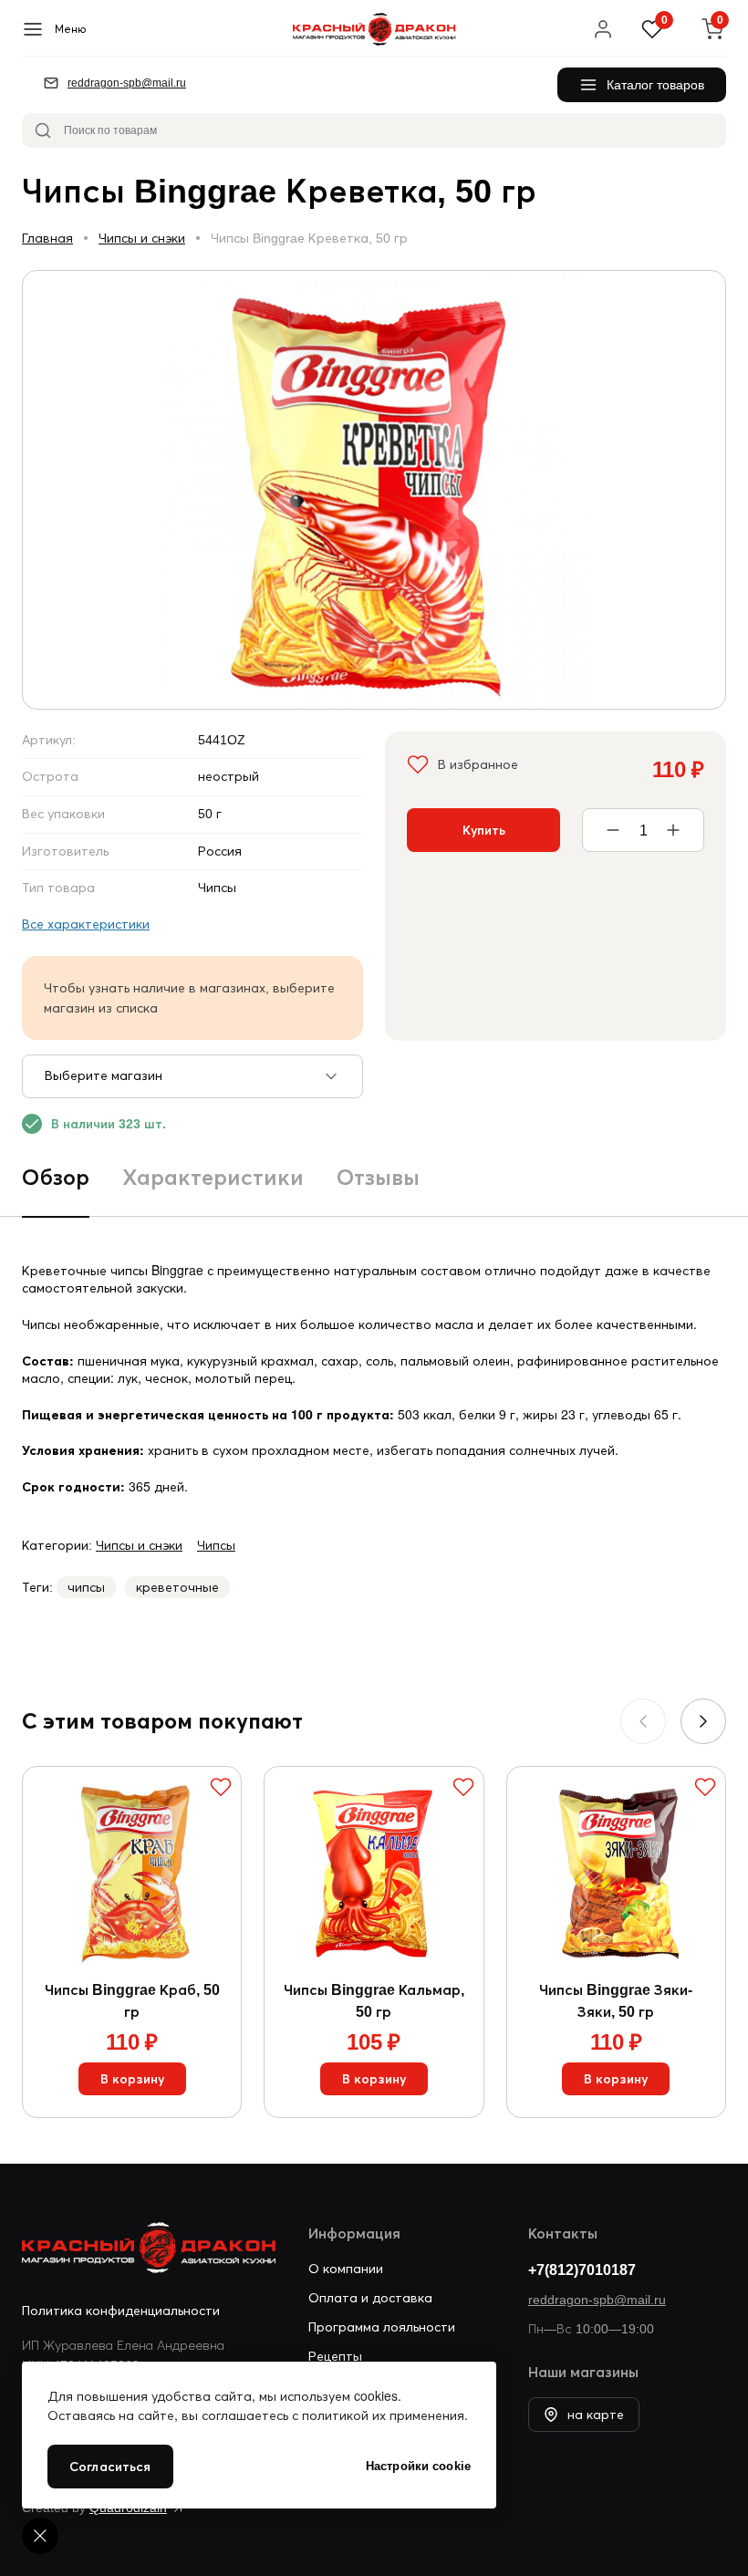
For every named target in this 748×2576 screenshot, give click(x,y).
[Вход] (603, 29)
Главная (47, 238)
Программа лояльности (382, 2327)
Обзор (56, 1177)
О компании (346, 2269)
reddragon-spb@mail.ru (597, 2300)
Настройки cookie (418, 2466)
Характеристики (213, 1177)
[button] (703, 1721)
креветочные (177, 1587)
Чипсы (216, 1545)
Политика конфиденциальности (121, 2311)
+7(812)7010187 (582, 2270)
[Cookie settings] (40, 2536)
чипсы (86, 1587)
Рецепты (335, 2356)
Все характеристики (86, 924)
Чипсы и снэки (142, 238)
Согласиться (110, 2467)
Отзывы (378, 1177)
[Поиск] (43, 130)
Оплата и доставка (370, 2298)
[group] (374, 490)
